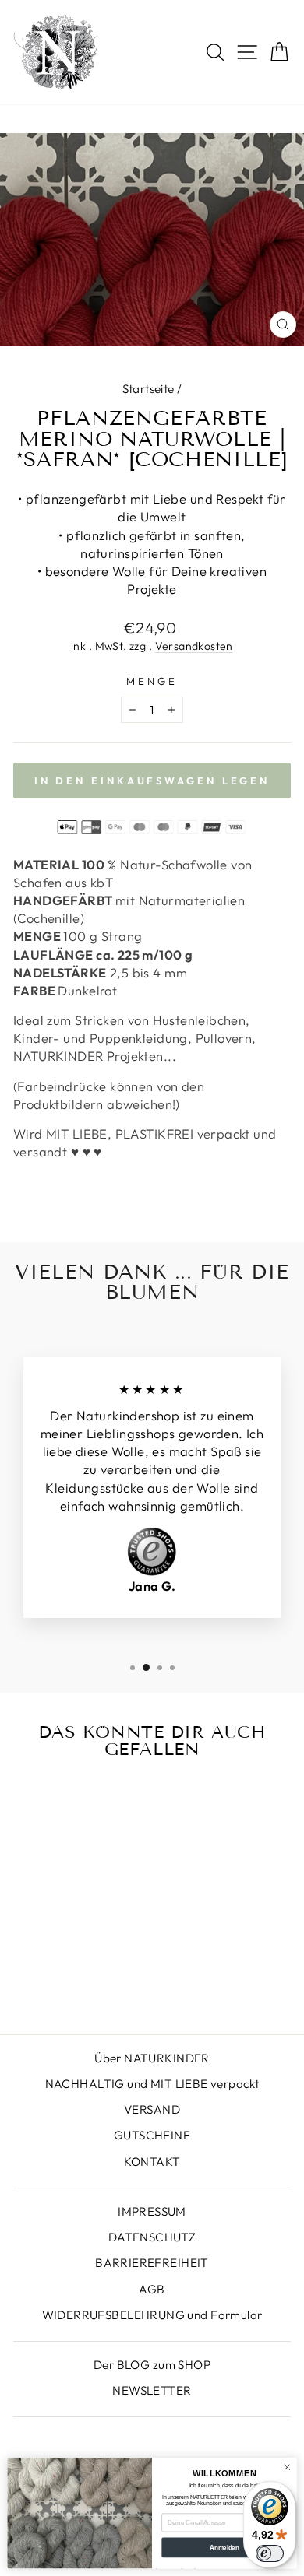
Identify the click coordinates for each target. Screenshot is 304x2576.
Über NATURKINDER (152, 2058)
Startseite (148, 389)
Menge (152, 681)
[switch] (270, 2553)
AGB (152, 2289)
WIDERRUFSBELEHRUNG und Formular (152, 2315)
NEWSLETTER (152, 2390)
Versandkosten (194, 646)
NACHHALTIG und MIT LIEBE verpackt (152, 2084)
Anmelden (224, 2547)
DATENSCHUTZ (152, 2237)
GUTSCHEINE (152, 2135)
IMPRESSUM (152, 2211)
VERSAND (152, 2109)
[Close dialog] (287, 2467)
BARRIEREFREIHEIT (152, 2263)
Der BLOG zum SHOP (152, 2365)
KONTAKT (152, 2162)
